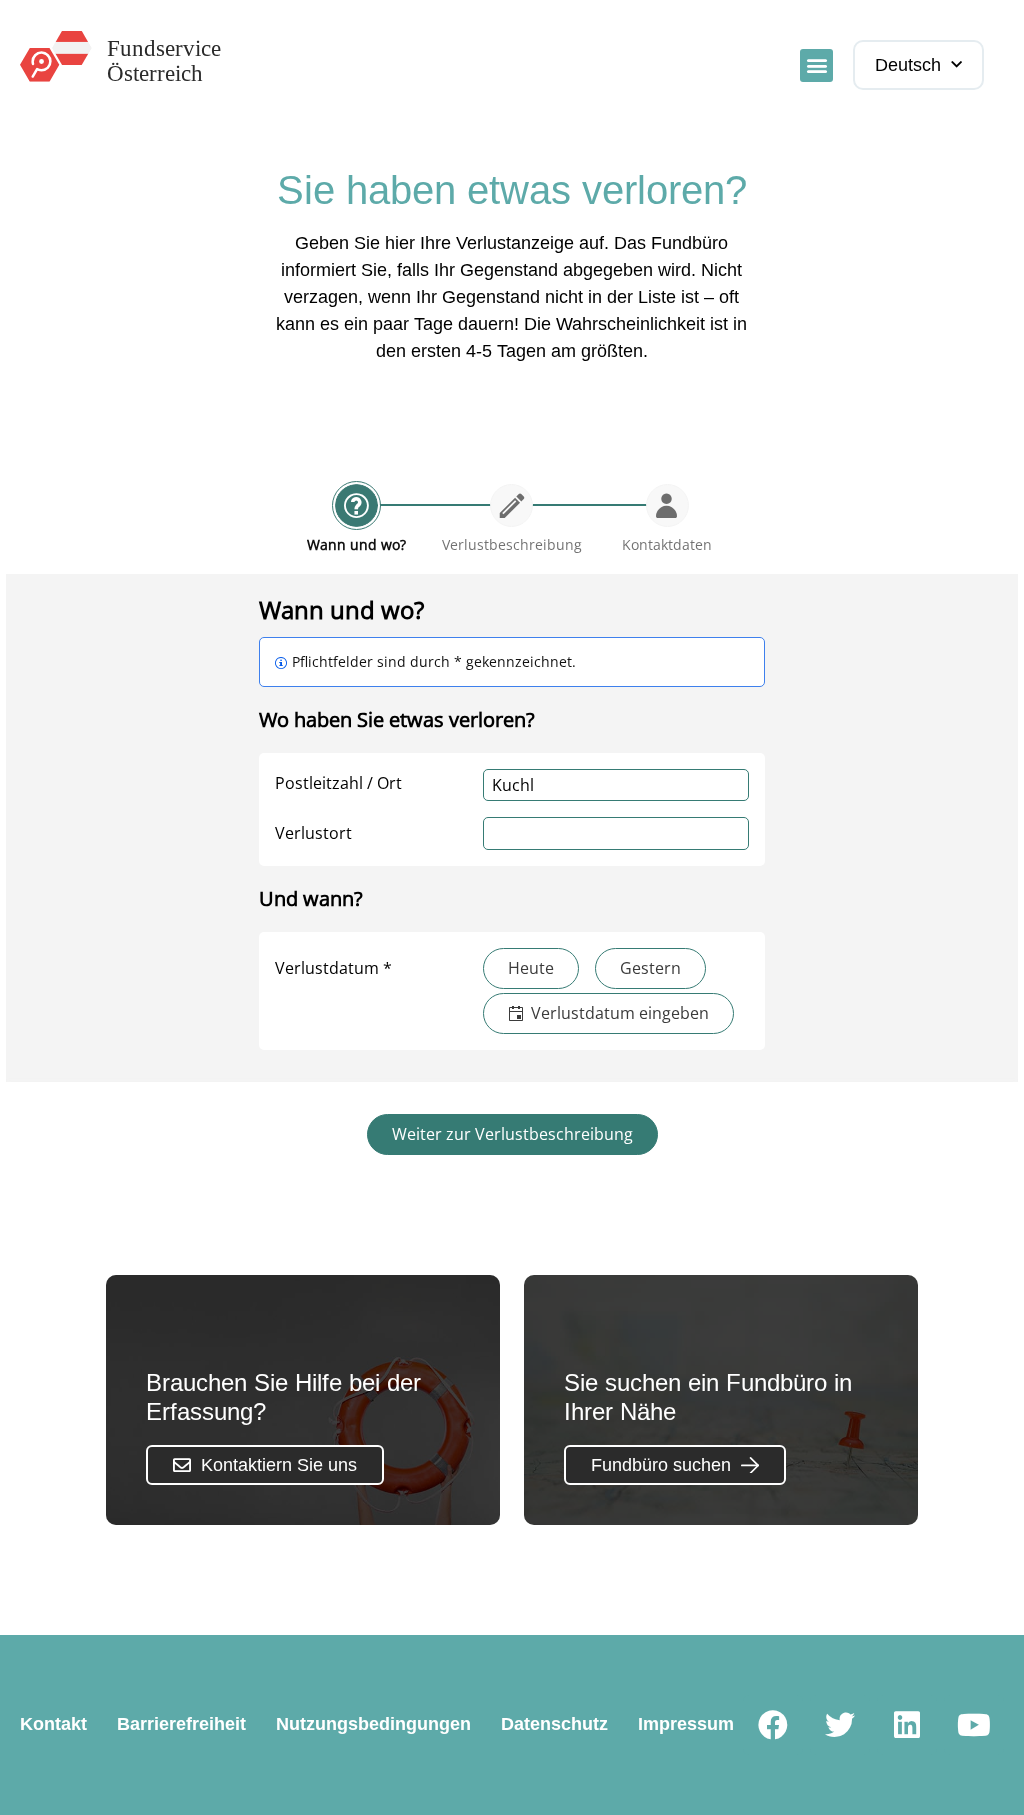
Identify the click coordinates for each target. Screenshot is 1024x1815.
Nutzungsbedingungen (373, 1724)
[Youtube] (974, 1725)
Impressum (686, 1724)
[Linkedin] (907, 1725)
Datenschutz (554, 1724)
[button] (816, 65)
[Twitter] (840, 1725)
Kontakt (53, 1724)
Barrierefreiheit (181, 1724)
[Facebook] (773, 1725)
